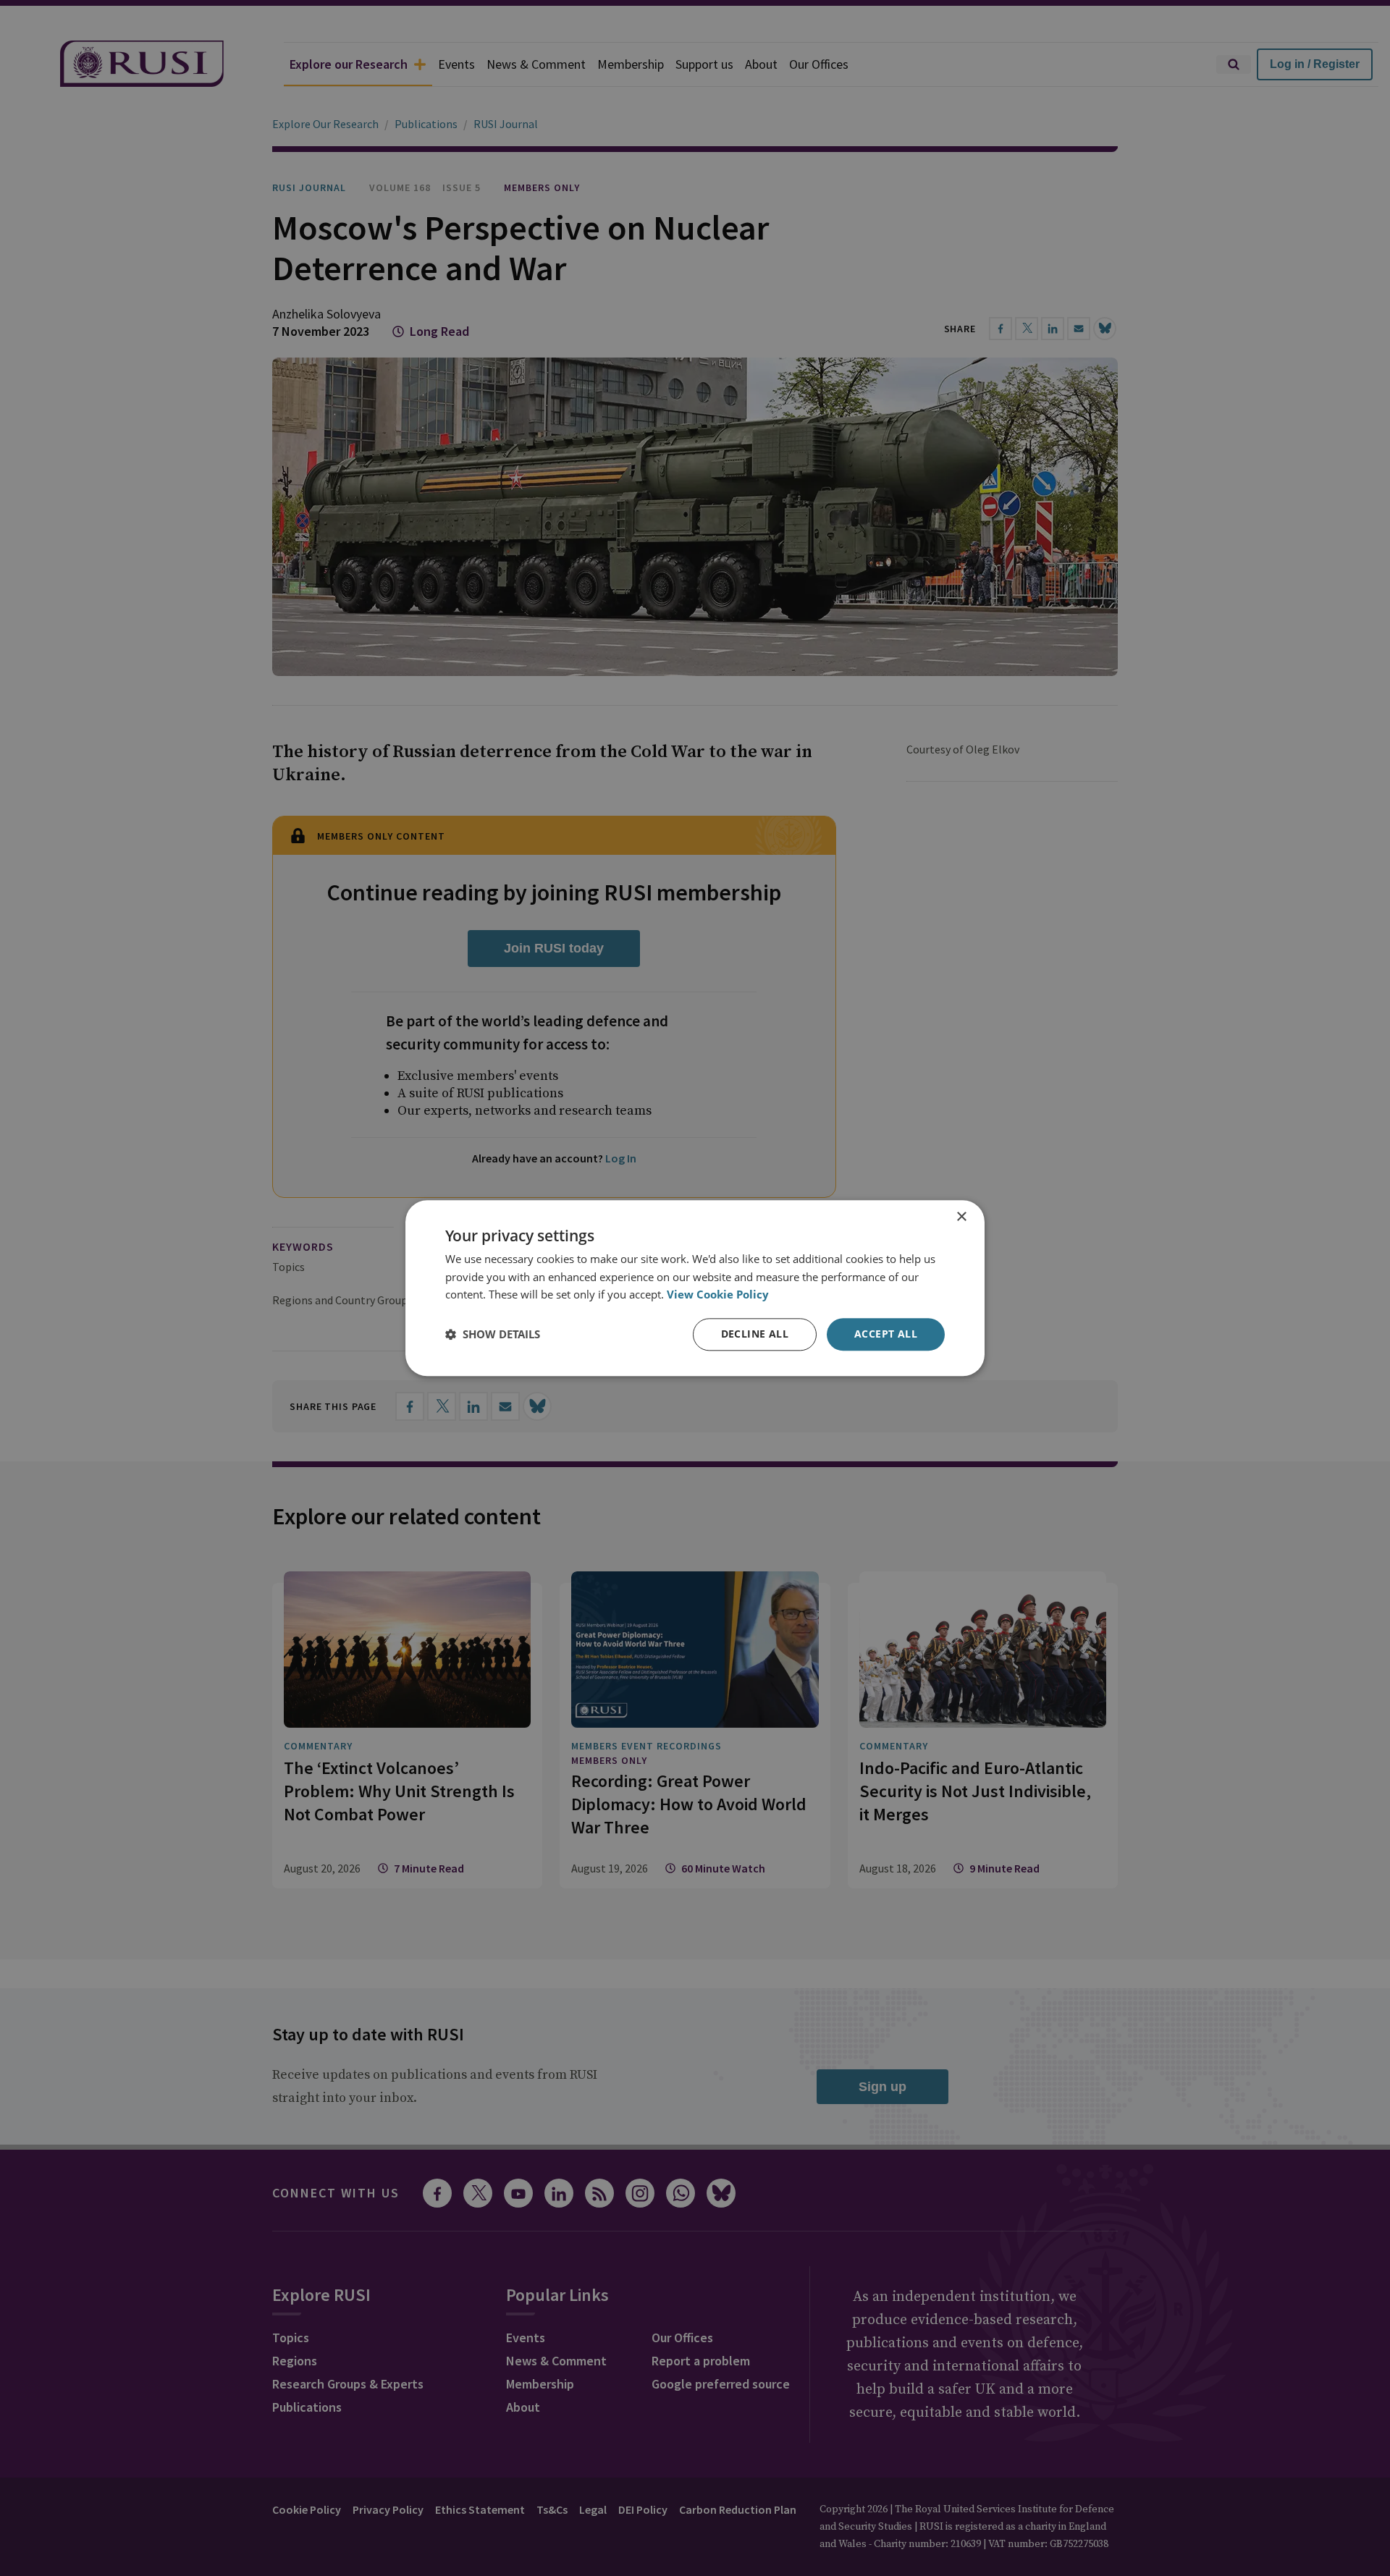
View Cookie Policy (718, 1295)
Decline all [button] (755, 1334)
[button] (493, 1335)
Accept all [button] (886, 1334)
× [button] (961, 1217)
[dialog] (695, 1288)
